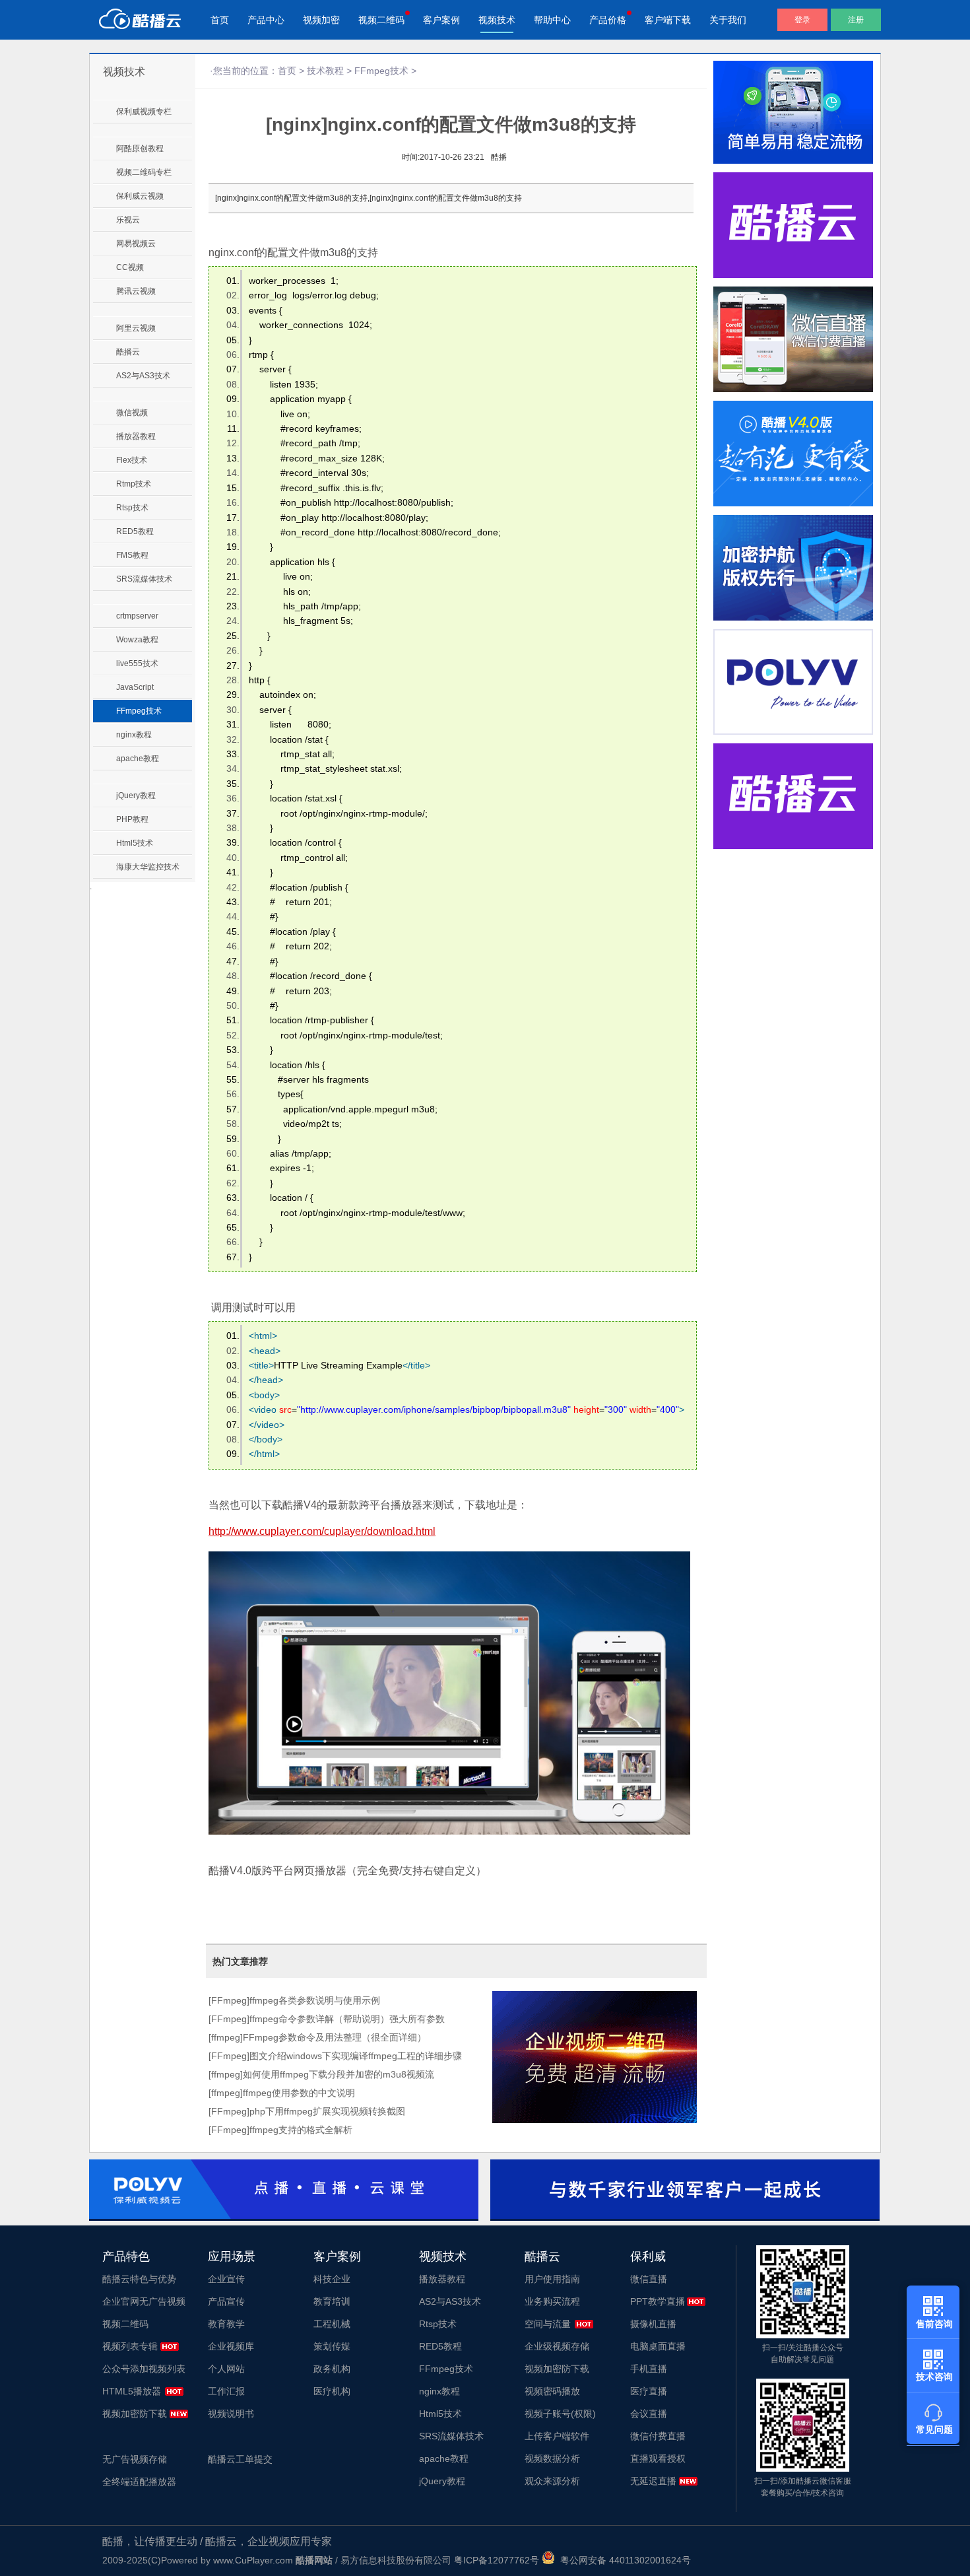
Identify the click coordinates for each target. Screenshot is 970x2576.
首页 (220, 20)
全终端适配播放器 (139, 2482)
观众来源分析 (552, 2481)
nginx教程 (134, 735)
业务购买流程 (552, 2301)
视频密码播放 (552, 2391)
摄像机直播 (653, 2324)
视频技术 (497, 20)
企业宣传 (226, 2279)
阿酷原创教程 (140, 149)
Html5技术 (135, 843)
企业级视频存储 (557, 2346)
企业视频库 (231, 2346)
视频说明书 (231, 2414)
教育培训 (332, 2301)
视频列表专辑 (130, 2346)
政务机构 (332, 2369)
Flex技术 (132, 460)
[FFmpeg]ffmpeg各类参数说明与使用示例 (294, 2000)
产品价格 (608, 20)
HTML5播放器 (132, 2391)
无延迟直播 (653, 2481)
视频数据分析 (552, 2458)
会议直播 (649, 2414)
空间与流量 (548, 2324)
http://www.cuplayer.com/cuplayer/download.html (322, 1531)
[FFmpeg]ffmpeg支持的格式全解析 (280, 2130)
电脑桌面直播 (658, 2346)
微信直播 (649, 2279)
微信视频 (132, 413)
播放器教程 (136, 436)
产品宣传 (226, 2301)
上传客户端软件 (557, 2436)
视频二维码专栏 (144, 172)
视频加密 (321, 20)
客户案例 (441, 20)
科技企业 (332, 2279)
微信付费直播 (658, 2436)
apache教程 (138, 759)
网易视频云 (136, 244)
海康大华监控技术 (148, 867)
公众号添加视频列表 (144, 2369)
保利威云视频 (140, 196)
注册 (856, 20)
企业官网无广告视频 (144, 2301)
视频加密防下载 (135, 2414)
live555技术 (137, 663)
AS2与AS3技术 (143, 376)
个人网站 (226, 2369)
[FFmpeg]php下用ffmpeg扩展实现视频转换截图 (307, 2111)
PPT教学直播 (658, 2301)
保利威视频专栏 (144, 112)
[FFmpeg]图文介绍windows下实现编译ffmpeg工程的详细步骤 (335, 2056)
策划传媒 (332, 2346)
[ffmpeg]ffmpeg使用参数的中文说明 (282, 2093)
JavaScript (135, 687)
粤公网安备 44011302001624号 (623, 2560)
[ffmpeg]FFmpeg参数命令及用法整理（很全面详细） (317, 2037)
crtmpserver (137, 616)
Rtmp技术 (134, 484)
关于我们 (728, 20)
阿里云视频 (136, 328)
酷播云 (128, 352)
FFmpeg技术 (139, 711)
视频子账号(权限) (560, 2414)
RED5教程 (135, 531)
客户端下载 (668, 20)
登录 (802, 20)
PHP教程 (132, 819)
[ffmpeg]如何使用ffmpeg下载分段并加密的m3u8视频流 (321, 2074)
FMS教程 (132, 555)
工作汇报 (226, 2391)
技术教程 (325, 71)
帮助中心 (552, 20)
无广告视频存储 (135, 2459)
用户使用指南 (552, 2279)
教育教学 (226, 2324)
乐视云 (128, 220)
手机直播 (649, 2369)
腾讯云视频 (136, 291)
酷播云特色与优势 (139, 2279)
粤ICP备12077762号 (497, 2560)
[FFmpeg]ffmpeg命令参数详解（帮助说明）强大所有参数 (327, 2019)
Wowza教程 (137, 640)
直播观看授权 (658, 2458)
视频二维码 (381, 20)
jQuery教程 (136, 796)
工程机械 (332, 2324)
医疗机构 (332, 2391)
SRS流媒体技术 (144, 579)
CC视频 (130, 267)
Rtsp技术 (132, 508)
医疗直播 (649, 2391)
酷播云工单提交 (240, 2459)
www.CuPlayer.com (253, 2560)
